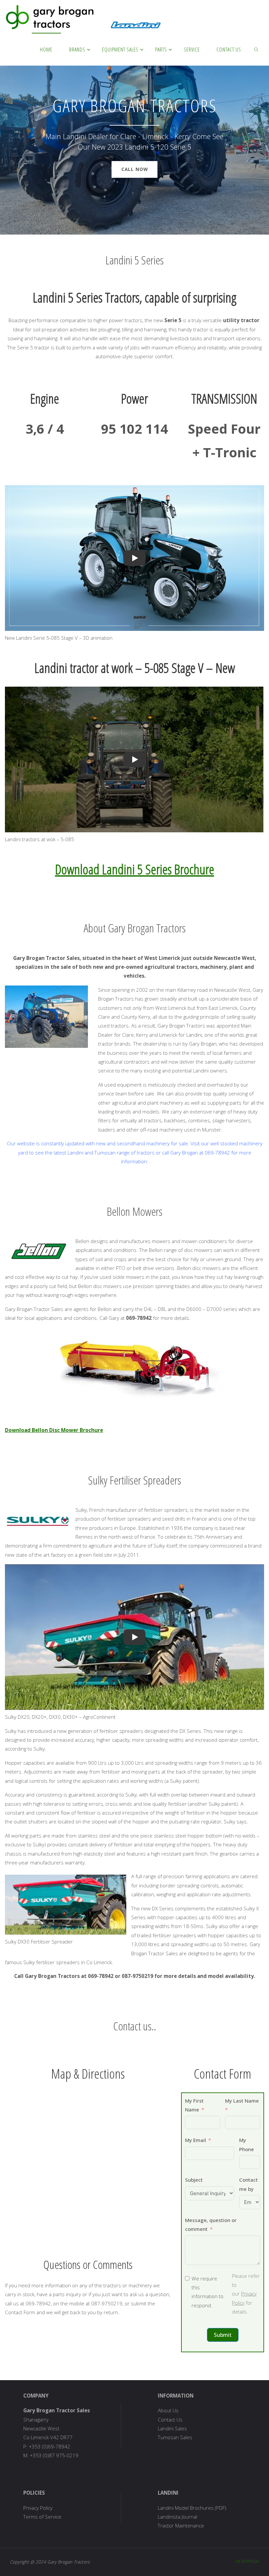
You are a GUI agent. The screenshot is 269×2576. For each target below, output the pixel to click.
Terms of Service (42, 2517)
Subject (194, 2180)
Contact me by (248, 2184)
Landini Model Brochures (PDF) (192, 2508)
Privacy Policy (38, 2508)
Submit (223, 2335)
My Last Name (242, 2101)
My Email (196, 2140)
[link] (257, 49)
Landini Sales (172, 2428)
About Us (168, 2410)
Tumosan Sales (175, 2437)
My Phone (247, 2144)
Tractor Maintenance (181, 2525)
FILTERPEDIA (248, 2561)
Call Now (135, 169)
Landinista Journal (177, 2517)
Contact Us (170, 2420)
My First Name (194, 2105)
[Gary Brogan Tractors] (84, 16)
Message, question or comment (211, 2224)
